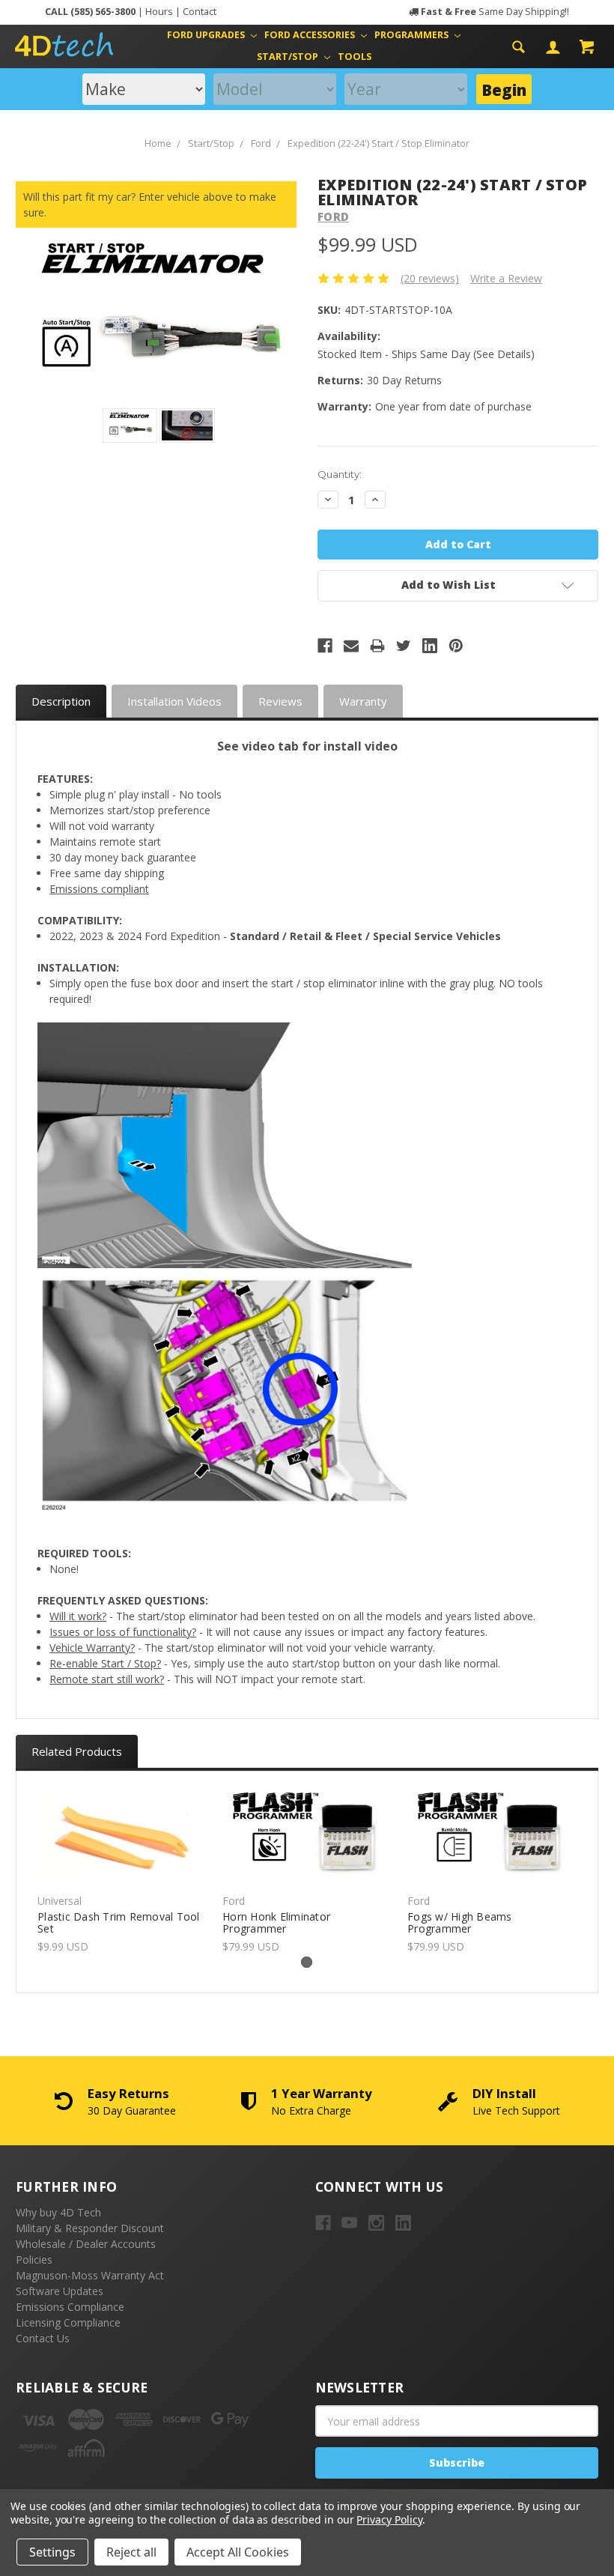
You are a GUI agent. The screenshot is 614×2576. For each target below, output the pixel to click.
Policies (34, 2260)
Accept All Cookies (238, 2552)
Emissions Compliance (70, 2307)
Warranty (363, 701)
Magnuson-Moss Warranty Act (90, 2275)
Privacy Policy (389, 2519)
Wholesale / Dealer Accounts (86, 2244)
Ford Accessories (311, 35)
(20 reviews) (430, 278)
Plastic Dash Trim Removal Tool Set (119, 1923)
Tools (355, 57)
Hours (159, 12)
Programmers (413, 35)
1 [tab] (307, 1962)
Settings (52, 2552)
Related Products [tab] (77, 1751)
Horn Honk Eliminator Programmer (276, 1923)
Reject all (131, 2552)
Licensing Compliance (68, 2322)
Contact (200, 12)
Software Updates (60, 2291)
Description (61, 701)
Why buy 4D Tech (58, 2212)
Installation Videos (174, 701)
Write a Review (506, 278)
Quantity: (340, 474)
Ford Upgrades (207, 35)
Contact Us (43, 2338)
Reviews (280, 701)
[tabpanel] (122, 1871)
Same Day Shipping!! (495, 12)
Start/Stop (289, 57)
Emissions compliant (99, 889)
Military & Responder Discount (90, 2228)
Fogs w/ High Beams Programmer (460, 1923)
